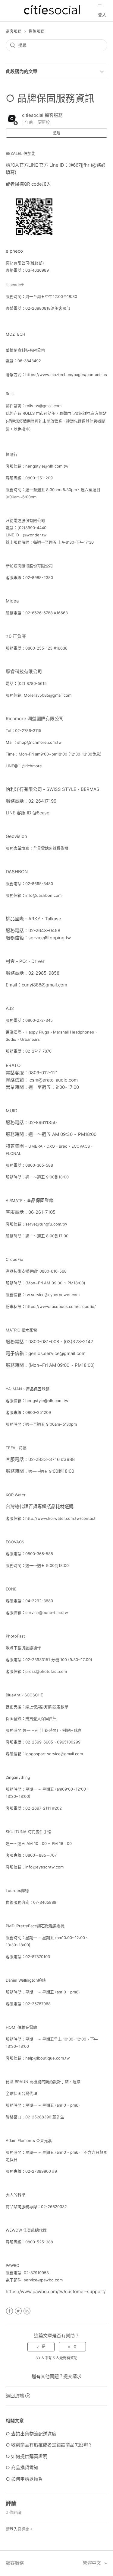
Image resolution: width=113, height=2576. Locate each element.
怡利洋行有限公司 (24, 789)
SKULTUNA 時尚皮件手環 (28, 1832)
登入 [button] (102, 15)
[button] (100, 6)
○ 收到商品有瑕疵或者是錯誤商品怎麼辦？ (49, 2445)
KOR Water (16, 1495)
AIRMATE (14, 1200)
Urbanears (30, 1039)
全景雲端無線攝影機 (51, 848)
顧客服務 (14, 31)
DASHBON (17, 872)
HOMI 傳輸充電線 (21, 2027)
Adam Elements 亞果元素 (29, 2140)
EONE (11, 1589)
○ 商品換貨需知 (22, 2467)
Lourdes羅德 (17, 1890)
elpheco (14, 251)
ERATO (13, 1065)
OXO (51, 1146)
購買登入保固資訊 (41, 1718)
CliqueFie (14, 1259)
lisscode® (15, 285)
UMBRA (35, 1146)
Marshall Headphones (74, 1032)
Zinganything (18, 1777)
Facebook (9, 2311)
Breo (63, 1146)
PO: (23, 961)
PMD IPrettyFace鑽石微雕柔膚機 (35, 1926)
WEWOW (14, 2230)
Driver (38, 961)
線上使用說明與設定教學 (47, 1707)
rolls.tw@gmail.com (43, 406)
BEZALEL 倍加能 (20, 153)
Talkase (53, 919)
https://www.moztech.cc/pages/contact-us (66, 375)
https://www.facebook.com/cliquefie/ (61, 1306)
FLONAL (13, 1153)
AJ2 (10, 1008)
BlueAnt (13, 1695)
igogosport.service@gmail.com (54, 1754)
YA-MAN (14, 1389)
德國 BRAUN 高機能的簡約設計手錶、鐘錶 (43, 2082)
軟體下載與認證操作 (23, 1648)
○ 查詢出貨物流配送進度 (31, 2434)
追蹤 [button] (57, 133)
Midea (12, 601)
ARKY (34, 919)
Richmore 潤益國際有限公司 (35, 719)
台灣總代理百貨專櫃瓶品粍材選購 (40, 1506)
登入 (14, 2529)
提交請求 (72, 2376)
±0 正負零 (16, 636)
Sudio (11, 1039)
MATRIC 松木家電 (22, 1330)
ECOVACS (81, 1146)
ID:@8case (38, 813)
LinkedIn (27, 2311)
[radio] (41, 2347)
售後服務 (36, 31)
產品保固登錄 (40, 1200)
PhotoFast (15, 1636)
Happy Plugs (37, 1032)
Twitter (18, 2311)
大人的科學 (16, 2195)
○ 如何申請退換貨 (24, 2479)
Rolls (10, 394)
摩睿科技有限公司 (24, 671)
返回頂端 (15, 2396)
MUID (12, 1111)
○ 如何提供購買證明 (27, 2456)
